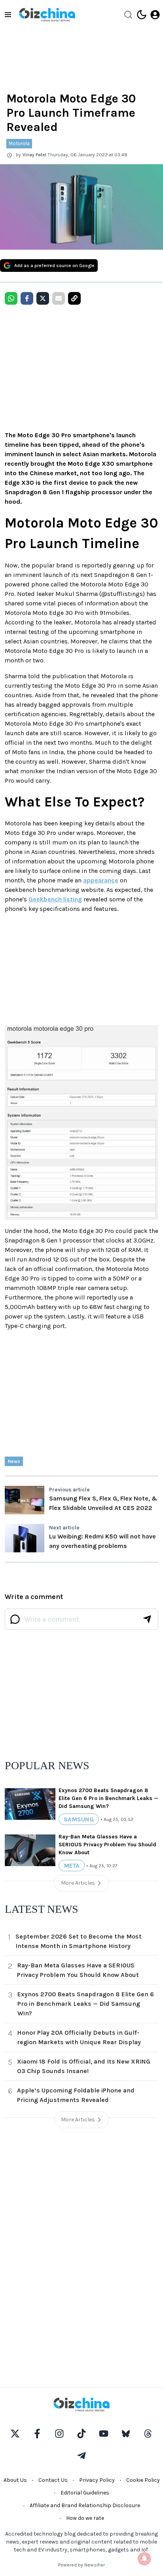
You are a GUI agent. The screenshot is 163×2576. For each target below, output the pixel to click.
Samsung (79, 1819)
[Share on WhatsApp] (11, 298)
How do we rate (85, 2518)
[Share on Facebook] (27, 298)
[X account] (15, 2434)
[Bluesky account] (126, 2434)
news (14, 1461)
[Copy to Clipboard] (74, 298)
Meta (72, 1866)
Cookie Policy (143, 2480)
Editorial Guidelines (85, 2493)
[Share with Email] (59, 298)
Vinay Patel (34, 155)
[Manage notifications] (144, 2559)
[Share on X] (43, 298)
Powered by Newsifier (81, 2565)
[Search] (128, 15)
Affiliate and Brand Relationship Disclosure (85, 2505)
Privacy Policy (97, 2480)
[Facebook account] (37, 2434)
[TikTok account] (81, 2434)
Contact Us (53, 2480)
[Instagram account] (59, 2434)
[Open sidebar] (8, 15)
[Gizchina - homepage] (47, 15)
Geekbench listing (55, 899)
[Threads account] (148, 2434)
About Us (15, 2480)
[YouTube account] (104, 2434)
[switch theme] (142, 15)
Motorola (19, 143)
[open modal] (155, 15)
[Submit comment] (147, 1619)
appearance (101, 880)
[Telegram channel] (81, 2456)
